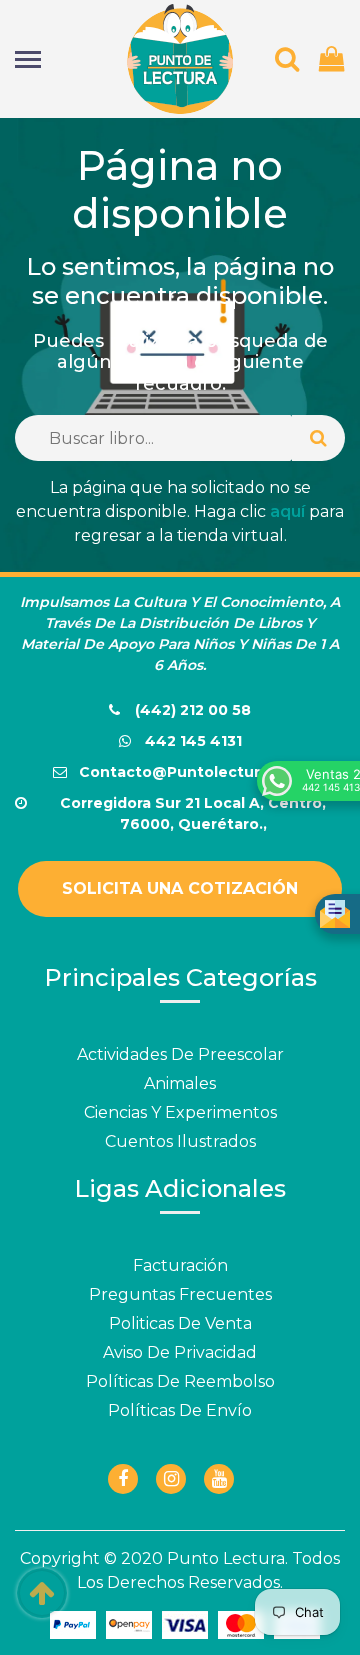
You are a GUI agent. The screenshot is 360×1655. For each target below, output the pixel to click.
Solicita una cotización (180, 888)
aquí (287, 511)
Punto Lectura (226, 1558)
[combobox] (153, 438)
